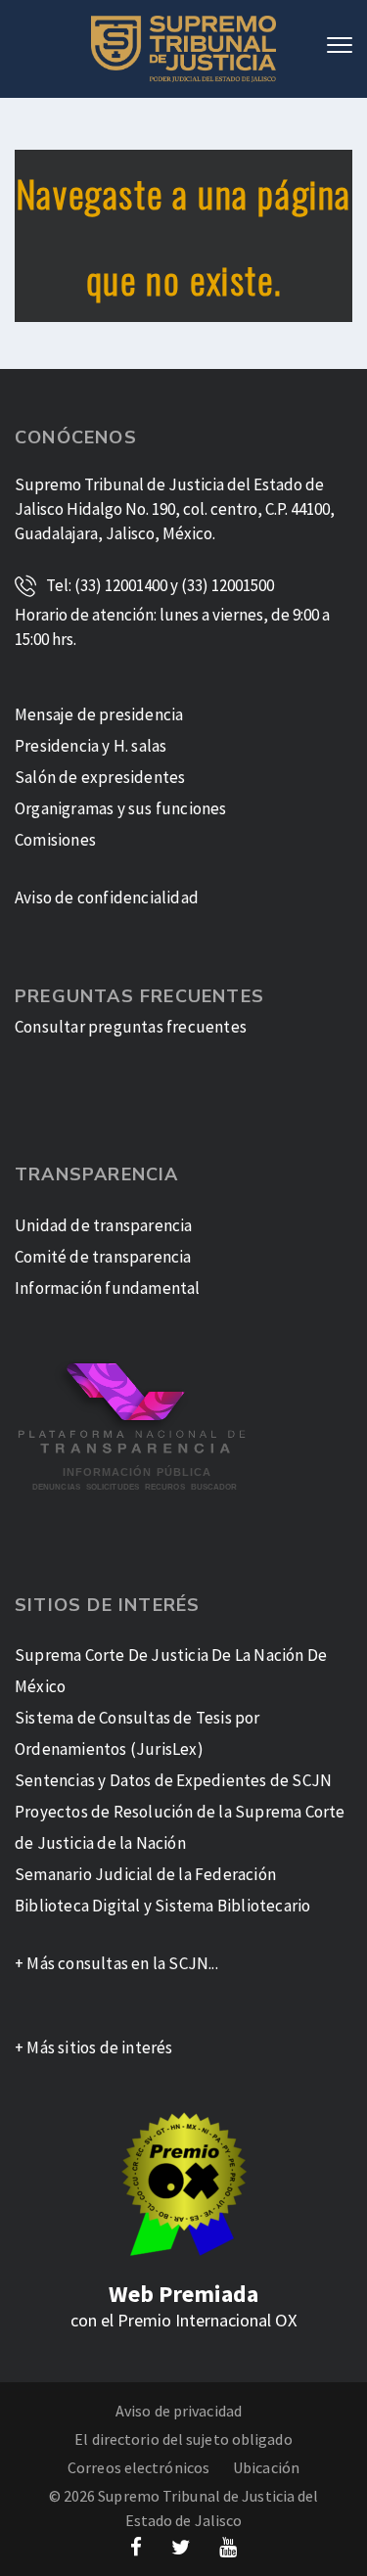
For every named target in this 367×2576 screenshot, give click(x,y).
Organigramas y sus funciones (121, 808)
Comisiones (55, 840)
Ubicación (266, 2467)
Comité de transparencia (103, 1257)
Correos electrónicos (138, 2467)
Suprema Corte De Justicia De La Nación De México (171, 1671)
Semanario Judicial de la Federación (145, 1874)
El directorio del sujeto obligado (183, 2439)
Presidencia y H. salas (91, 746)
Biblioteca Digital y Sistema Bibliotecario (162, 1906)
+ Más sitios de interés (94, 2047)
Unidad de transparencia (104, 1225)
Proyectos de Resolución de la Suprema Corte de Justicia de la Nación (180, 1827)
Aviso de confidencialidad (107, 897)
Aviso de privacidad (179, 2411)
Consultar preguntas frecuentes (131, 1027)
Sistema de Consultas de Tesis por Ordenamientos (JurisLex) (138, 1733)
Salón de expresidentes (100, 777)
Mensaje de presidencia (99, 714)
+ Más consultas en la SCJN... (116, 1963)
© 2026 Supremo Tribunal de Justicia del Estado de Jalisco (184, 2508)
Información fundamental (108, 1288)
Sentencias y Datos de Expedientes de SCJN (173, 1780)
